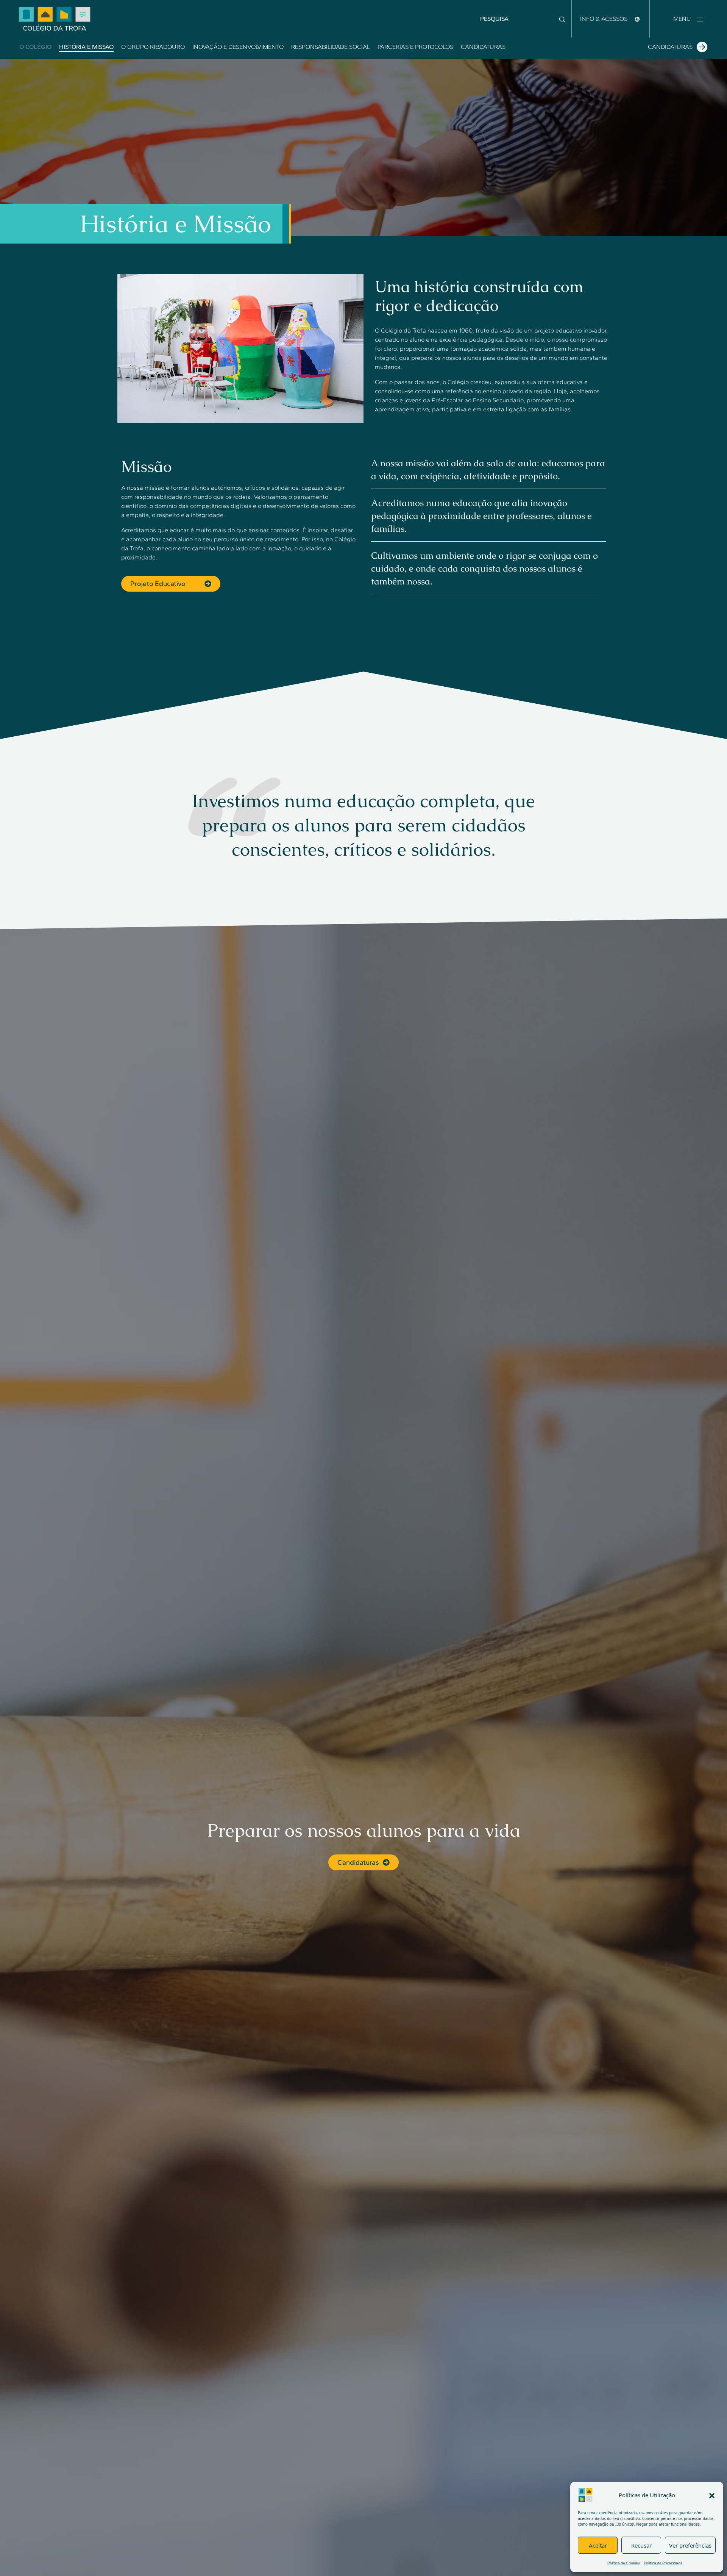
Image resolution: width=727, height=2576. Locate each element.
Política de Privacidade (663, 2563)
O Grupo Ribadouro (153, 47)
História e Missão (86, 47)
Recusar (641, 2545)
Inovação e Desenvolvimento (238, 47)
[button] (712, 2495)
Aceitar (598, 2545)
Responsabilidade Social (331, 47)
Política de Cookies (624, 2563)
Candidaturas (483, 47)
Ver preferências (690, 2545)
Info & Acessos (605, 19)
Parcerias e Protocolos (415, 47)
